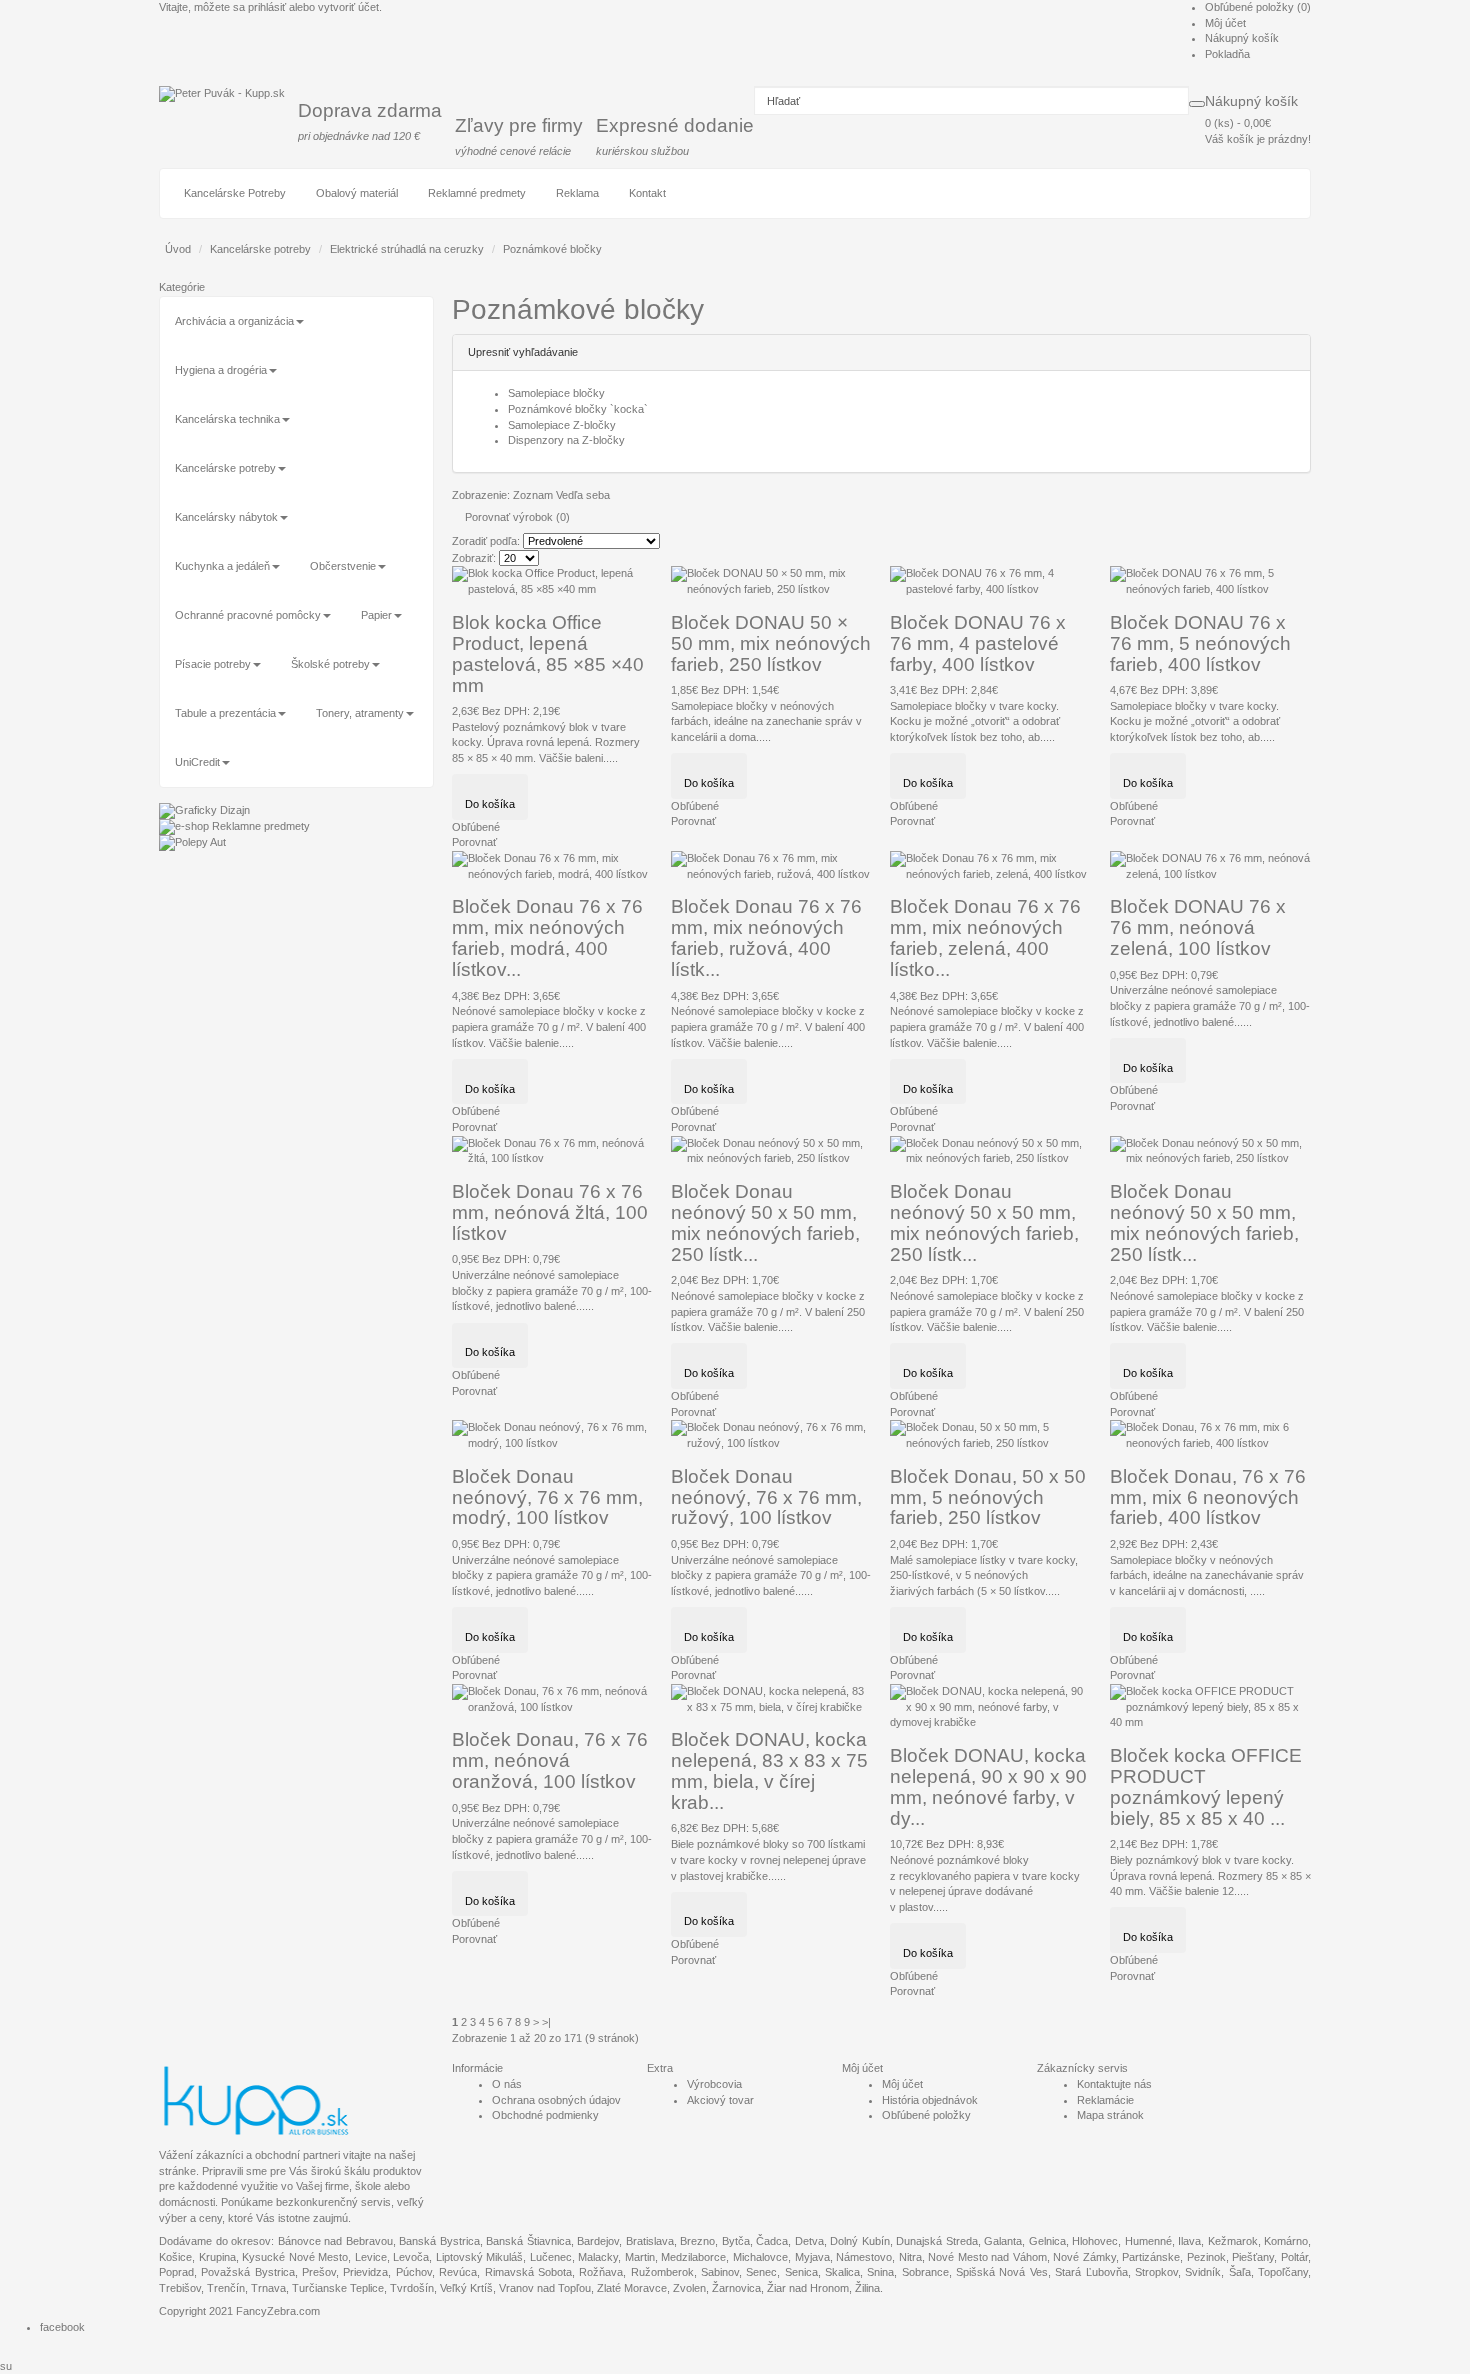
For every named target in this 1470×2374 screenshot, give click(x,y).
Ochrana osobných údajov (556, 2100)
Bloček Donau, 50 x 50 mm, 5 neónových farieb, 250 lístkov (988, 1497)
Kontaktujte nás (1114, 2084)
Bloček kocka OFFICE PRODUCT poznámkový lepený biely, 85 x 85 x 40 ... (1206, 1787)
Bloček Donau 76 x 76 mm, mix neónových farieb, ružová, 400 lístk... (766, 938)
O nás (507, 2084)
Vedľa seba (583, 495)
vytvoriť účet (348, 7)
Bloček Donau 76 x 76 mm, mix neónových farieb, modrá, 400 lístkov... (547, 938)
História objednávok (930, 2100)
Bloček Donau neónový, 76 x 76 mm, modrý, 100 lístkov (547, 1497)
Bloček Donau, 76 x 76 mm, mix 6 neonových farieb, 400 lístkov (1208, 1497)
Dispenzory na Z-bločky (566, 440)
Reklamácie (1105, 2100)
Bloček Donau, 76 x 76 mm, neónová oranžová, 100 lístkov (550, 1760)
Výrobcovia (714, 2084)
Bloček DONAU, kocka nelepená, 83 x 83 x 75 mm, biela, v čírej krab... (769, 1771)
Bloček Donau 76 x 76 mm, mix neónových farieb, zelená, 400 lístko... (985, 938)
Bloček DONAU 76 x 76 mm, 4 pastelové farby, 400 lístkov (978, 643)
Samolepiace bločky (556, 393)
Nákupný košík (1242, 38)
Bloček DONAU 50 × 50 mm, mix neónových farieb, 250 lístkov (771, 643)
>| (546, 2022)
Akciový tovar (720, 2100)
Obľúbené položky (926, 2115)
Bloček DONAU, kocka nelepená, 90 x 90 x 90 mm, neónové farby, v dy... (988, 1787)
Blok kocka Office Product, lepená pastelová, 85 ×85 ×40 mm (548, 654)
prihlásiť (267, 7)
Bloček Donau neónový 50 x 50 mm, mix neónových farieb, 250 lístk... (765, 1223)
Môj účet (1225, 23)
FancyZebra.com (278, 2311)
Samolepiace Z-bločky (562, 425)
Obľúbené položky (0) (1258, 7)
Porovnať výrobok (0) (517, 517)
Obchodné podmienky (545, 2115)
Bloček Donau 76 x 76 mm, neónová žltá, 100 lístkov (550, 1212)
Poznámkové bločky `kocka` (578, 409)
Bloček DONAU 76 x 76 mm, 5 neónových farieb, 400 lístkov (1200, 643)
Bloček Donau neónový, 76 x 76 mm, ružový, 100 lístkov (766, 1497)
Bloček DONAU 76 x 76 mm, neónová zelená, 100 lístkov (1198, 927)
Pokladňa (1227, 54)
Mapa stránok (1110, 2115)
